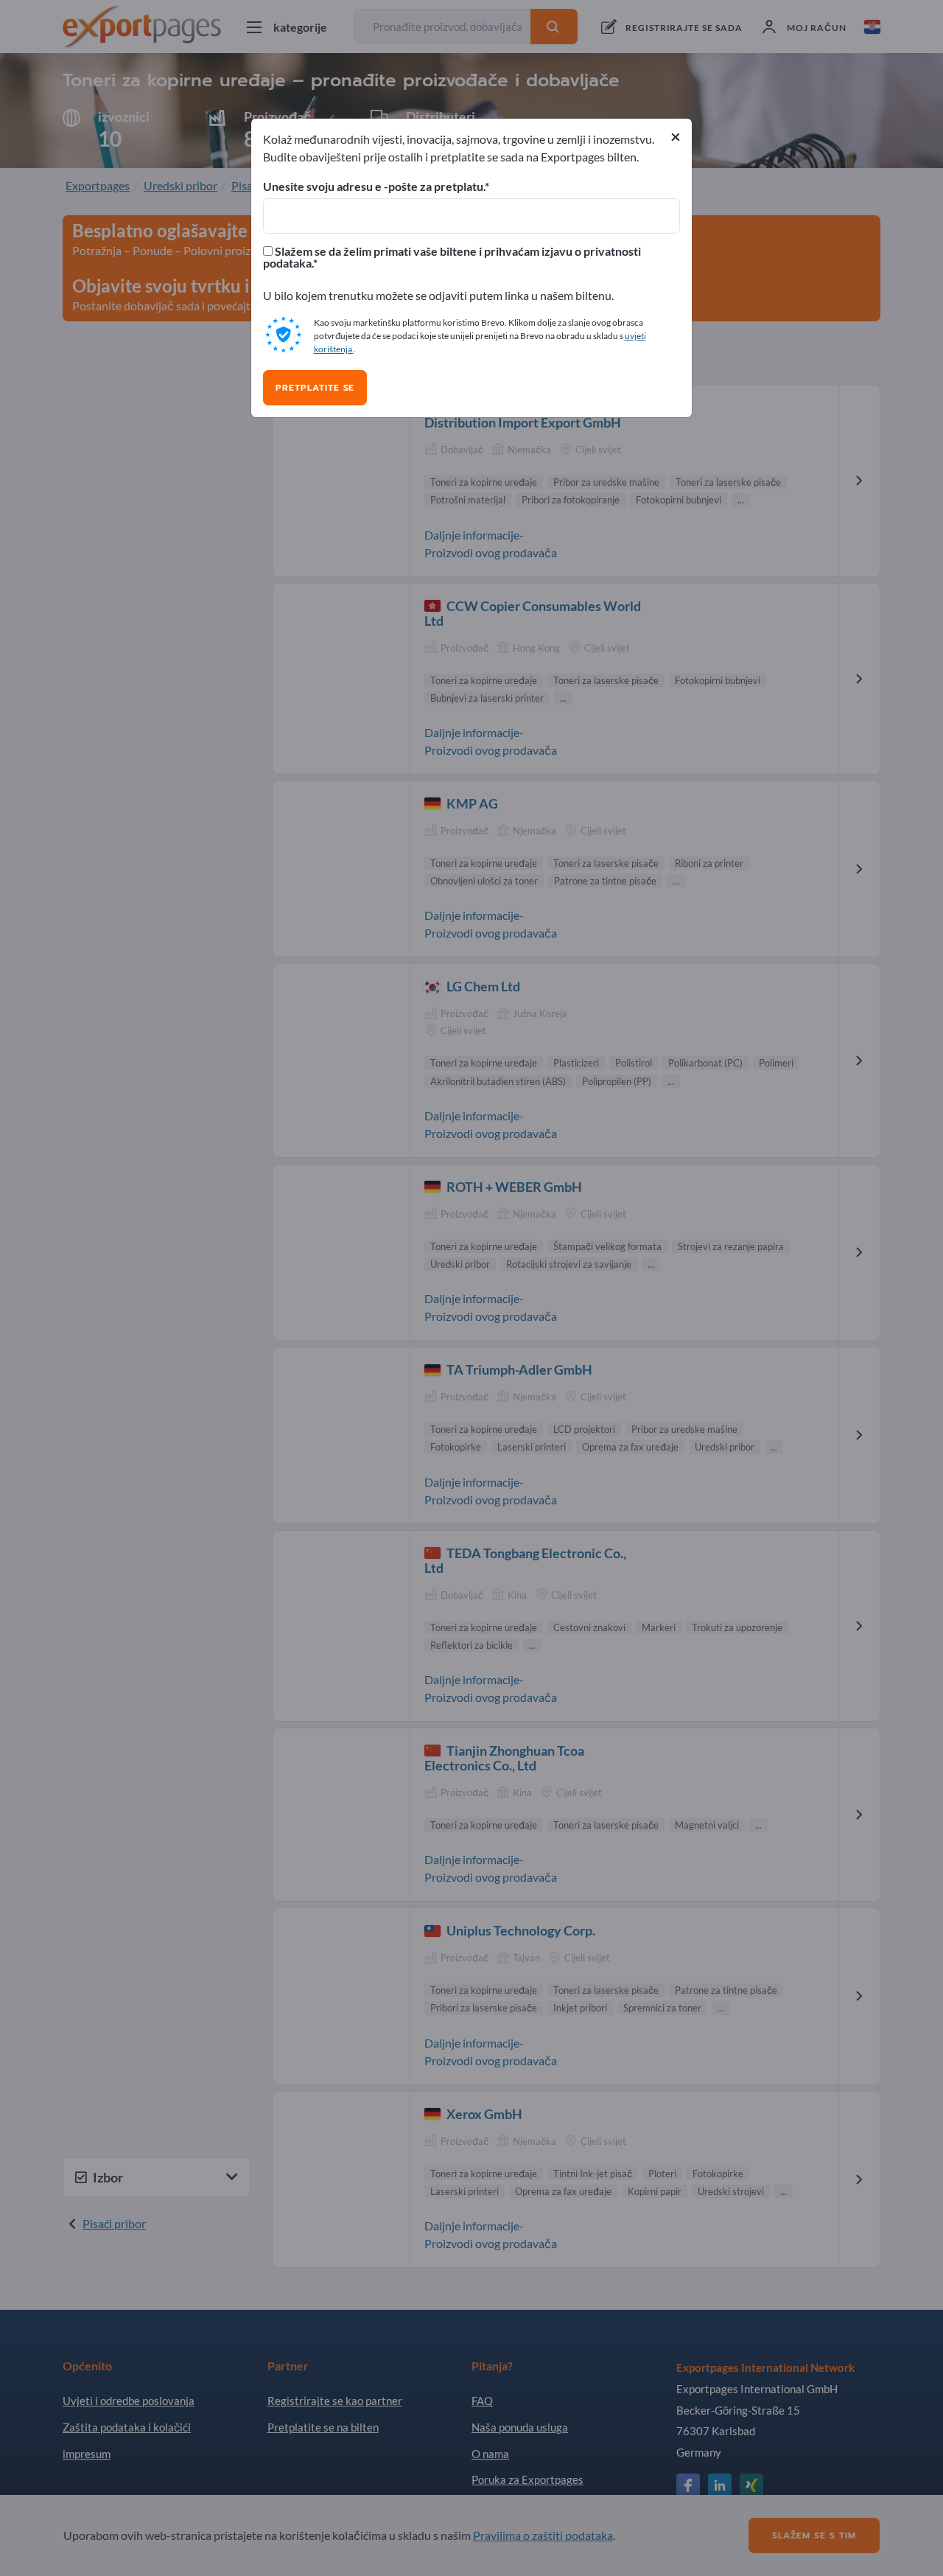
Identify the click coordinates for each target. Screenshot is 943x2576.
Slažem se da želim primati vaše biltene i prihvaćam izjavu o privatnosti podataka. (452, 257)
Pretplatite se (315, 388)
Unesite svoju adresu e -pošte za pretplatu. (374, 186)
